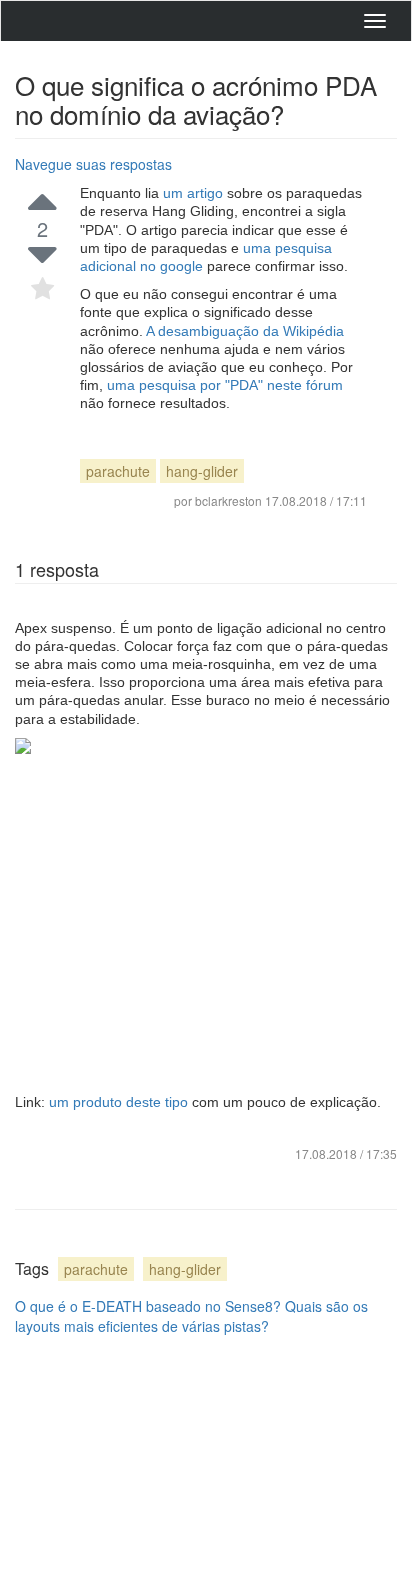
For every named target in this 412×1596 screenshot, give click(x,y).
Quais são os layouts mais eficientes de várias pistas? (191, 1316)
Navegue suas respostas (93, 164)
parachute (118, 471)
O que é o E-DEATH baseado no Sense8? (148, 1306)
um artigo (195, 193)
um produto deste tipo (120, 1102)
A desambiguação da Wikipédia (245, 331)
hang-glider (202, 471)
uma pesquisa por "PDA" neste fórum (225, 385)
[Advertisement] (206, 923)
